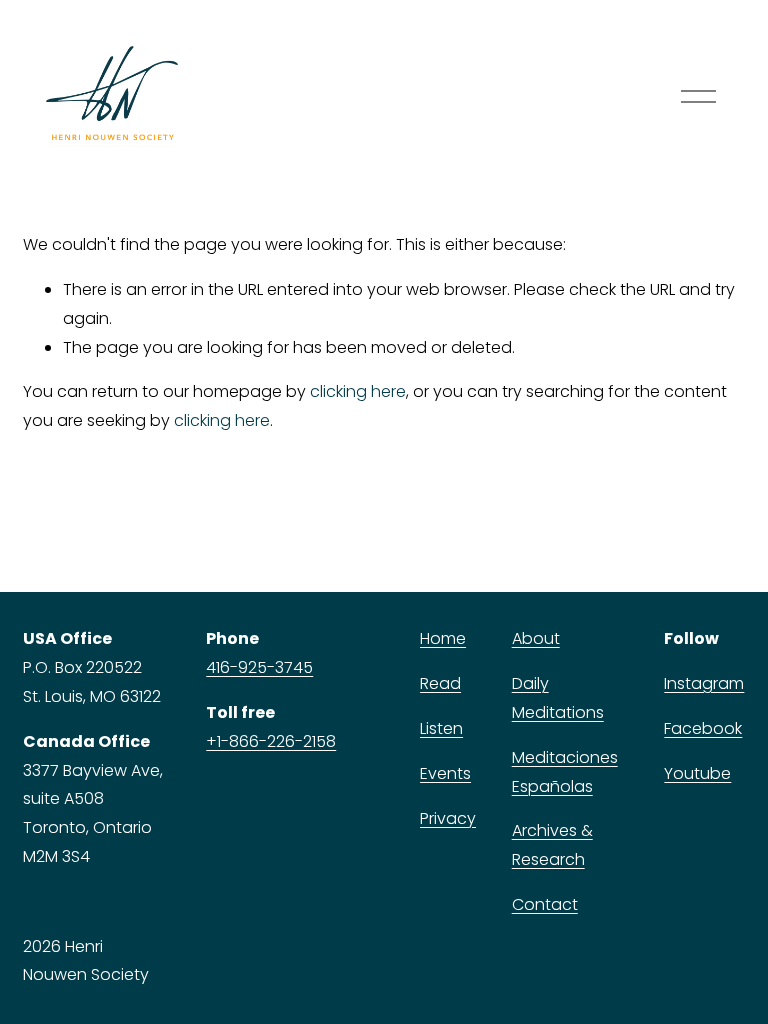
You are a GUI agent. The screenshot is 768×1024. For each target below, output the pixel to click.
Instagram (704, 683)
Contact (545, 904)
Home (443, 638)
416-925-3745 (259, 667)
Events (445, 773)
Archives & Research (552, 845)
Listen (441, 728)
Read (440, 683)
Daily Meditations (558, 698)
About (536, 638)
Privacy (448, 818)
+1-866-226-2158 (271, 741)
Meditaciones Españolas (565, 772)
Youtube (697, 773)
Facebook (703, 728)
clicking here (358, 391)
